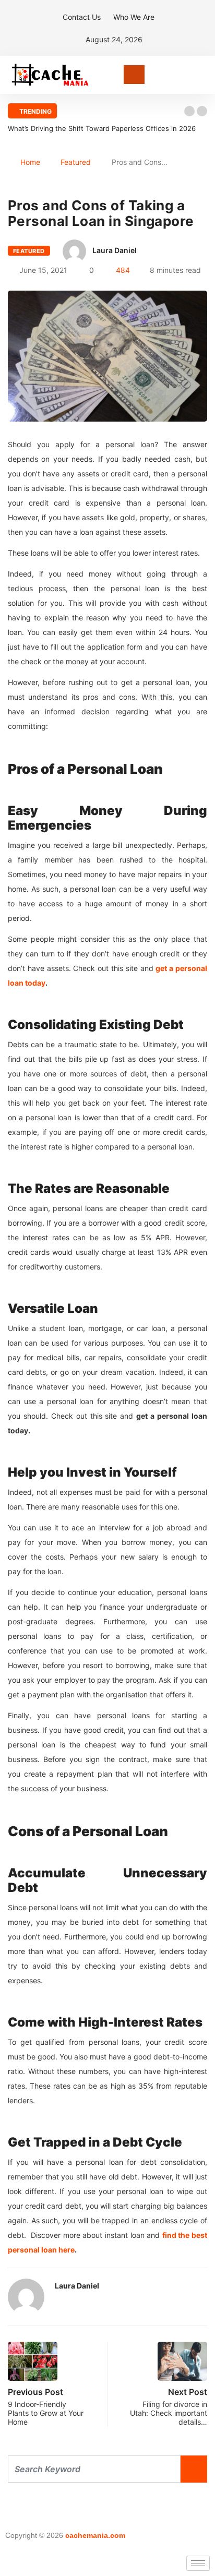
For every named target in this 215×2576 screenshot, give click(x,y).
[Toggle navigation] (134, 75)
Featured (76, 162)
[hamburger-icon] (198, 2563)
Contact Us (82, 17)
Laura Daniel (115, 250)
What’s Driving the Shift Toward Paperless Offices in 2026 (102, 128)
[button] (189, 111)
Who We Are (134, 17)
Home (30, 162)
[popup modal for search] (204, 75)
